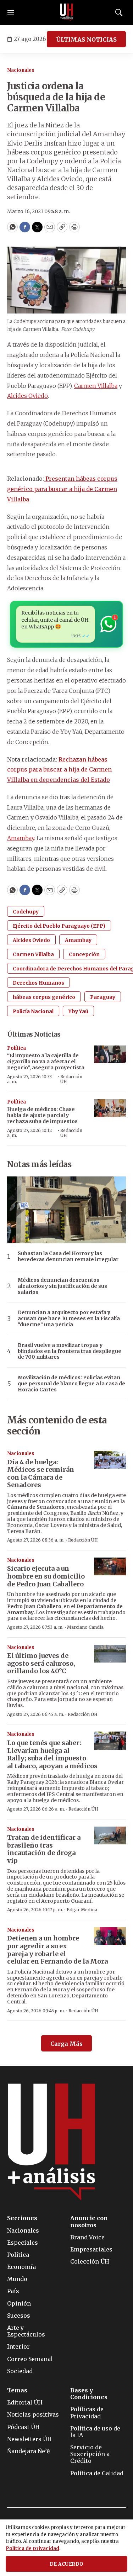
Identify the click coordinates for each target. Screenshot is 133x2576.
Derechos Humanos (38, 983)
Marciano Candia (85, 1627)
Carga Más (66, 2044)
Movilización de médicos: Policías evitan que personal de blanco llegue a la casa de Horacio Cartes (71, 1384)
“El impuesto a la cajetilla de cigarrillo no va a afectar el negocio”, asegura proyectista (46, 1062)
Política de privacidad (32, 2548)
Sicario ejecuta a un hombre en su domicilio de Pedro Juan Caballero (46, 1576)
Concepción (84, 954)
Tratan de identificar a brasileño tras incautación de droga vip (44, 1849)
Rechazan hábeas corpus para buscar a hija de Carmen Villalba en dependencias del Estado (59, 770)
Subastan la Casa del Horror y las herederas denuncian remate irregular (68, 1257)
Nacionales (21, 70)
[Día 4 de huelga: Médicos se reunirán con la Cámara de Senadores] (110, 1460)
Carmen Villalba (96, 386)
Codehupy (26, 912)
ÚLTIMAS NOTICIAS (86, 39)
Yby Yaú (78, 1011)
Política (16, 1048)
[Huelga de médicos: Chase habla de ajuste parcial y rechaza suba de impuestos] (110, 1108)
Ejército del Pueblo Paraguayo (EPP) (59, 926)
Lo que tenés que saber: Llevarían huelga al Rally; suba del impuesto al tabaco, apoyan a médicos (52, 1754)
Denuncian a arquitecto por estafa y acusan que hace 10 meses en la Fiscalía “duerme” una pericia (69, 1318)
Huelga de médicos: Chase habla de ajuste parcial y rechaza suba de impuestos (42, 1115)
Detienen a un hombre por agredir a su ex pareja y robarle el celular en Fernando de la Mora (57, 1950)
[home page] (67, 12)
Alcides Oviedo (27, 396)
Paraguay (103, 997)
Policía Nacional (33, 1011)
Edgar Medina (82, 1910)
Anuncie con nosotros (89, 2222)
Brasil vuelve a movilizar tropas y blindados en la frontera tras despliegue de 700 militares (70, 1351)
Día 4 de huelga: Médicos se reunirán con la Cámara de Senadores (41, 1474)
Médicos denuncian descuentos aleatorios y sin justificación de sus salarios (62, 1286)
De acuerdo (67, 2564)
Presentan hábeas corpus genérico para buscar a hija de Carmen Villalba (62, 489)
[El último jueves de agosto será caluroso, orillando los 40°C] (110, 1654)
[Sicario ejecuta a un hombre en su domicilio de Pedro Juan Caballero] (110, 1567)
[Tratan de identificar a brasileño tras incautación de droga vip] (110, 1836)
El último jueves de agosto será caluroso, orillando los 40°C (41, 1663)
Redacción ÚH (71, 1079)
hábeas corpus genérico (44, 997)
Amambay (21, 838)
